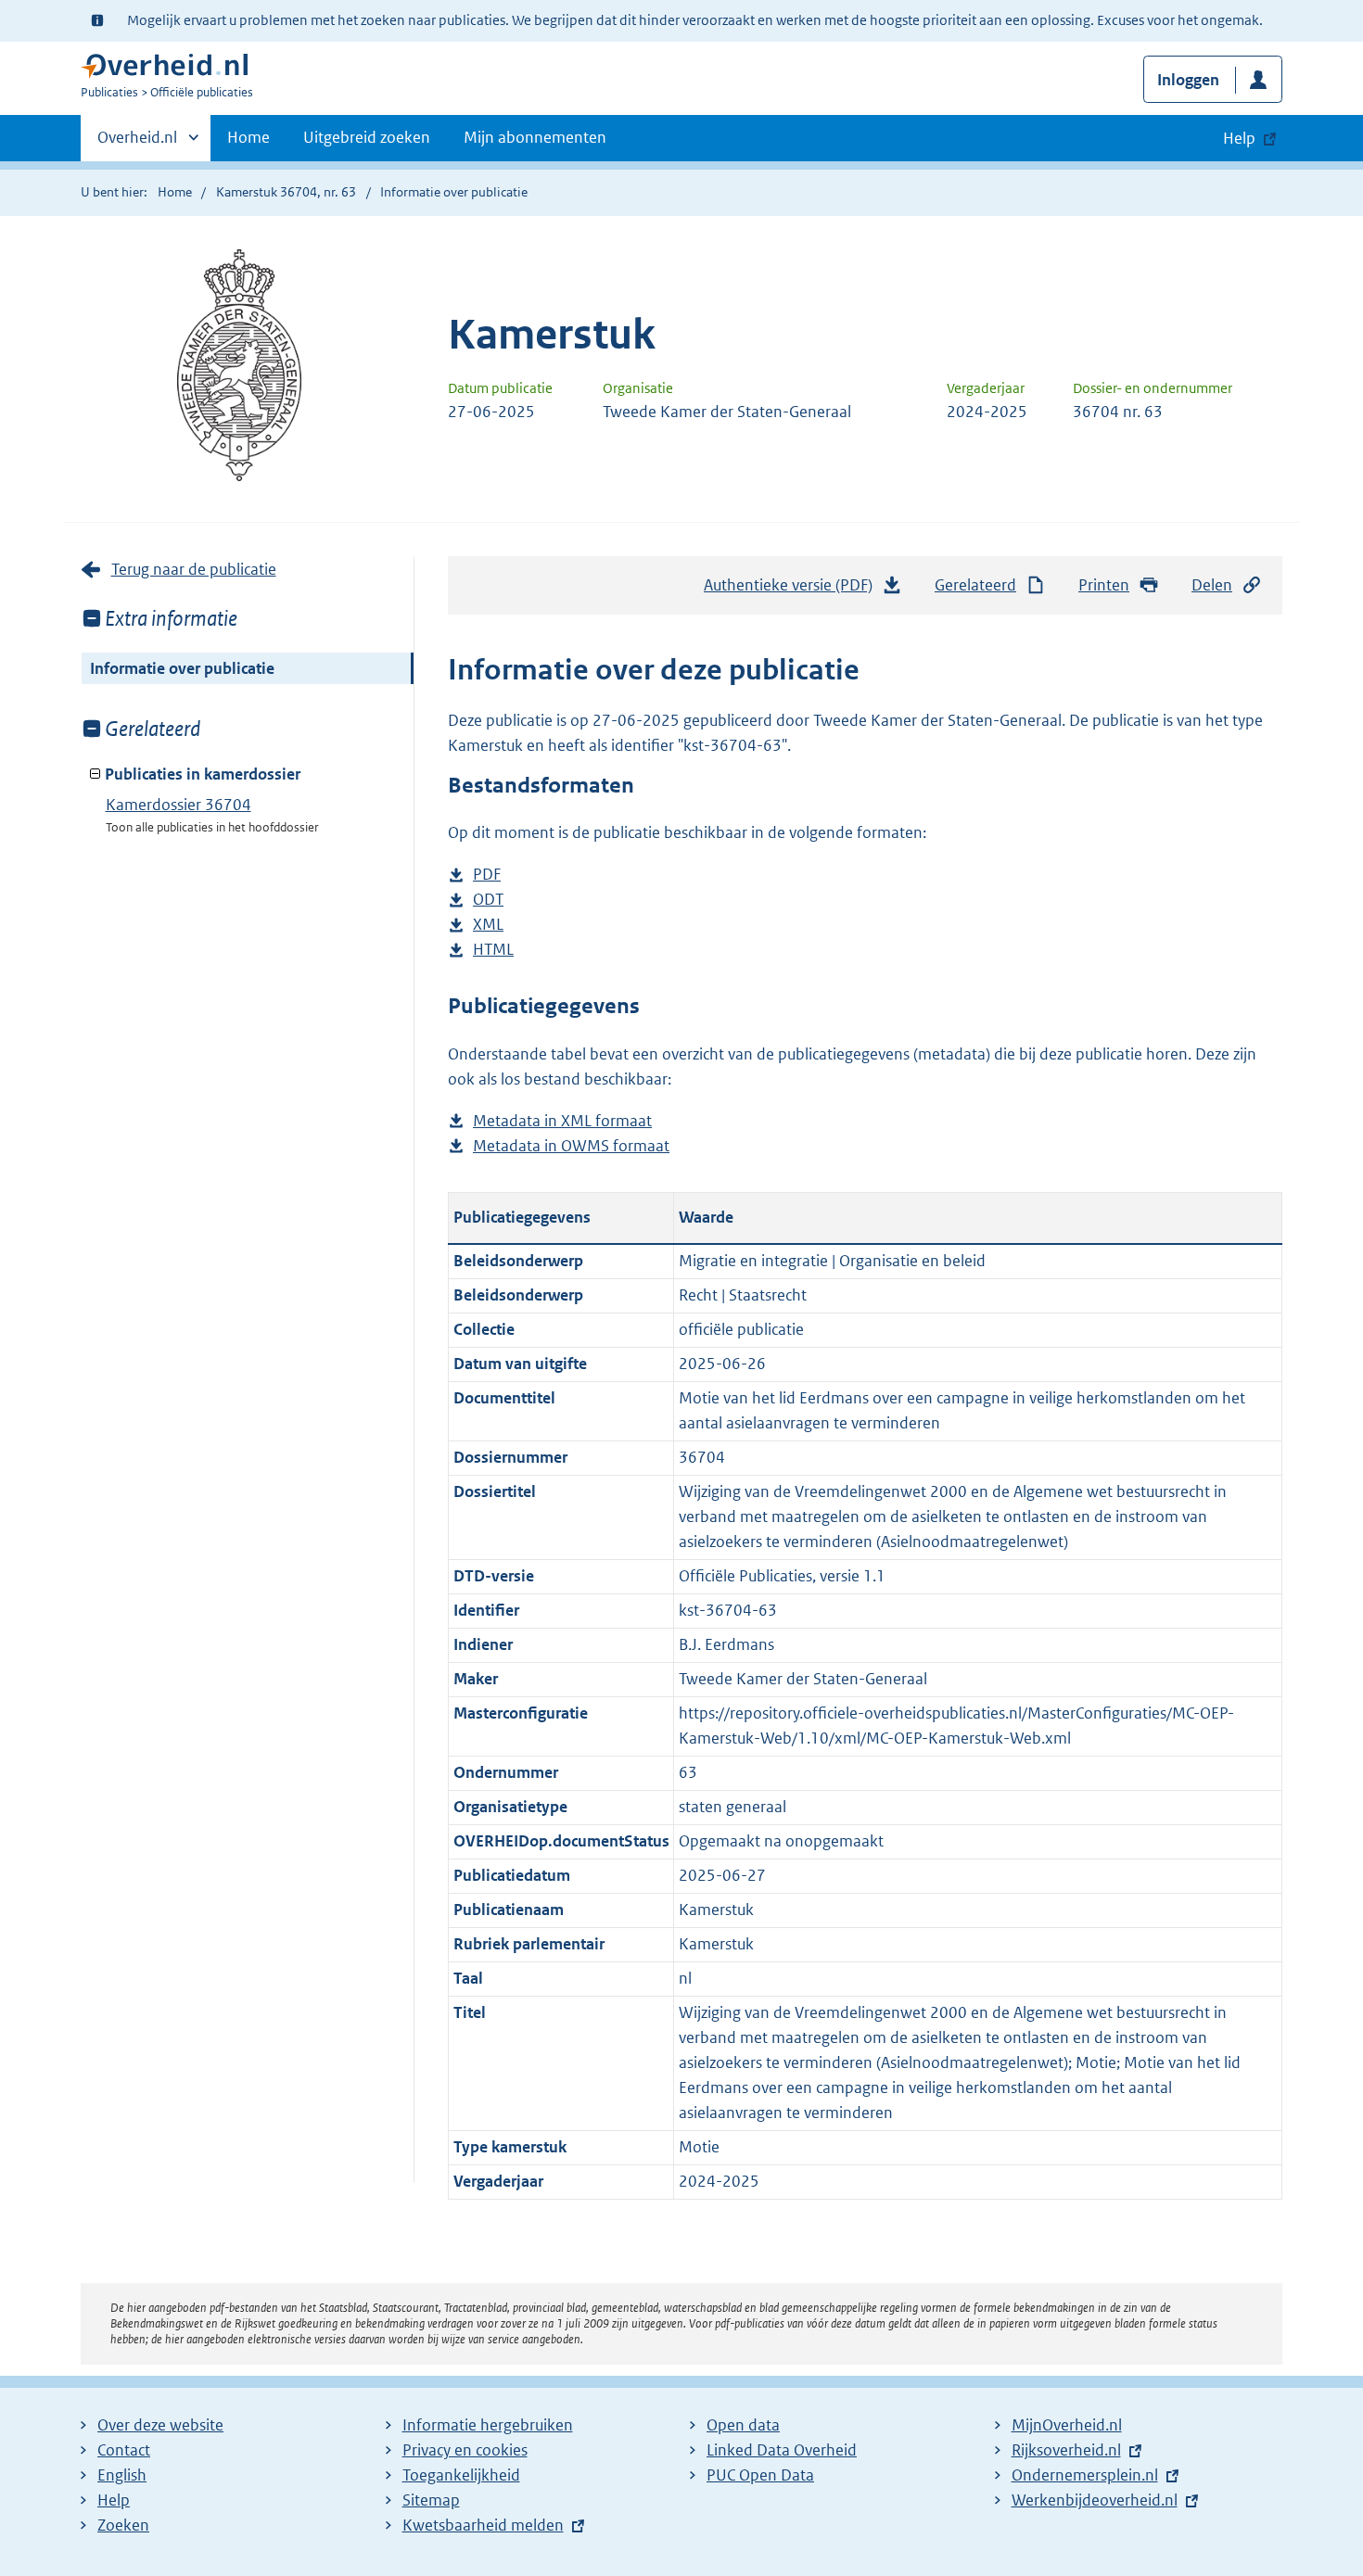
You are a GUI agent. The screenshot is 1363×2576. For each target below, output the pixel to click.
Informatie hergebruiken (488, 2425)
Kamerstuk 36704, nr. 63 (286, 192)
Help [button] (1239, 138)
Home (248, 137)
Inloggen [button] (1188, 80)
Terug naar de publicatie (194, 569)
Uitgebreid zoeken (367, 137)
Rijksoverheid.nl (1066, 2450)
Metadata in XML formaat (562, 1122)
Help (114, 2500)
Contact (124, 2450)
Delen (1212, 585)
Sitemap (431, 2500)
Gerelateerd (975, 585)
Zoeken (123, 2525)
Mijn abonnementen (535, 137)
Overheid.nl (137, 144)
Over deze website (160, 2425)
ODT (488, 901)
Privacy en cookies (465, 2450)
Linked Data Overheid (782, 2450)
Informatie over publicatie (182, 668)
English (122, 2475)
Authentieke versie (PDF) (793, 590)
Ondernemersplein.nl (1085, 2475)
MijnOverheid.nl (1067, 2425)
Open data (743, 2425)
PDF (487, 876)
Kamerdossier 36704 (178, 805)
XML (488, 926)
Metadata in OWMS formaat (571, 1147)
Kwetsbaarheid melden (483, 2525)
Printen (1104, 585)
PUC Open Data (760, 2475)
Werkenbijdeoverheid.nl (1095, 2500)
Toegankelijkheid (461, 2475)
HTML (493, 951)
